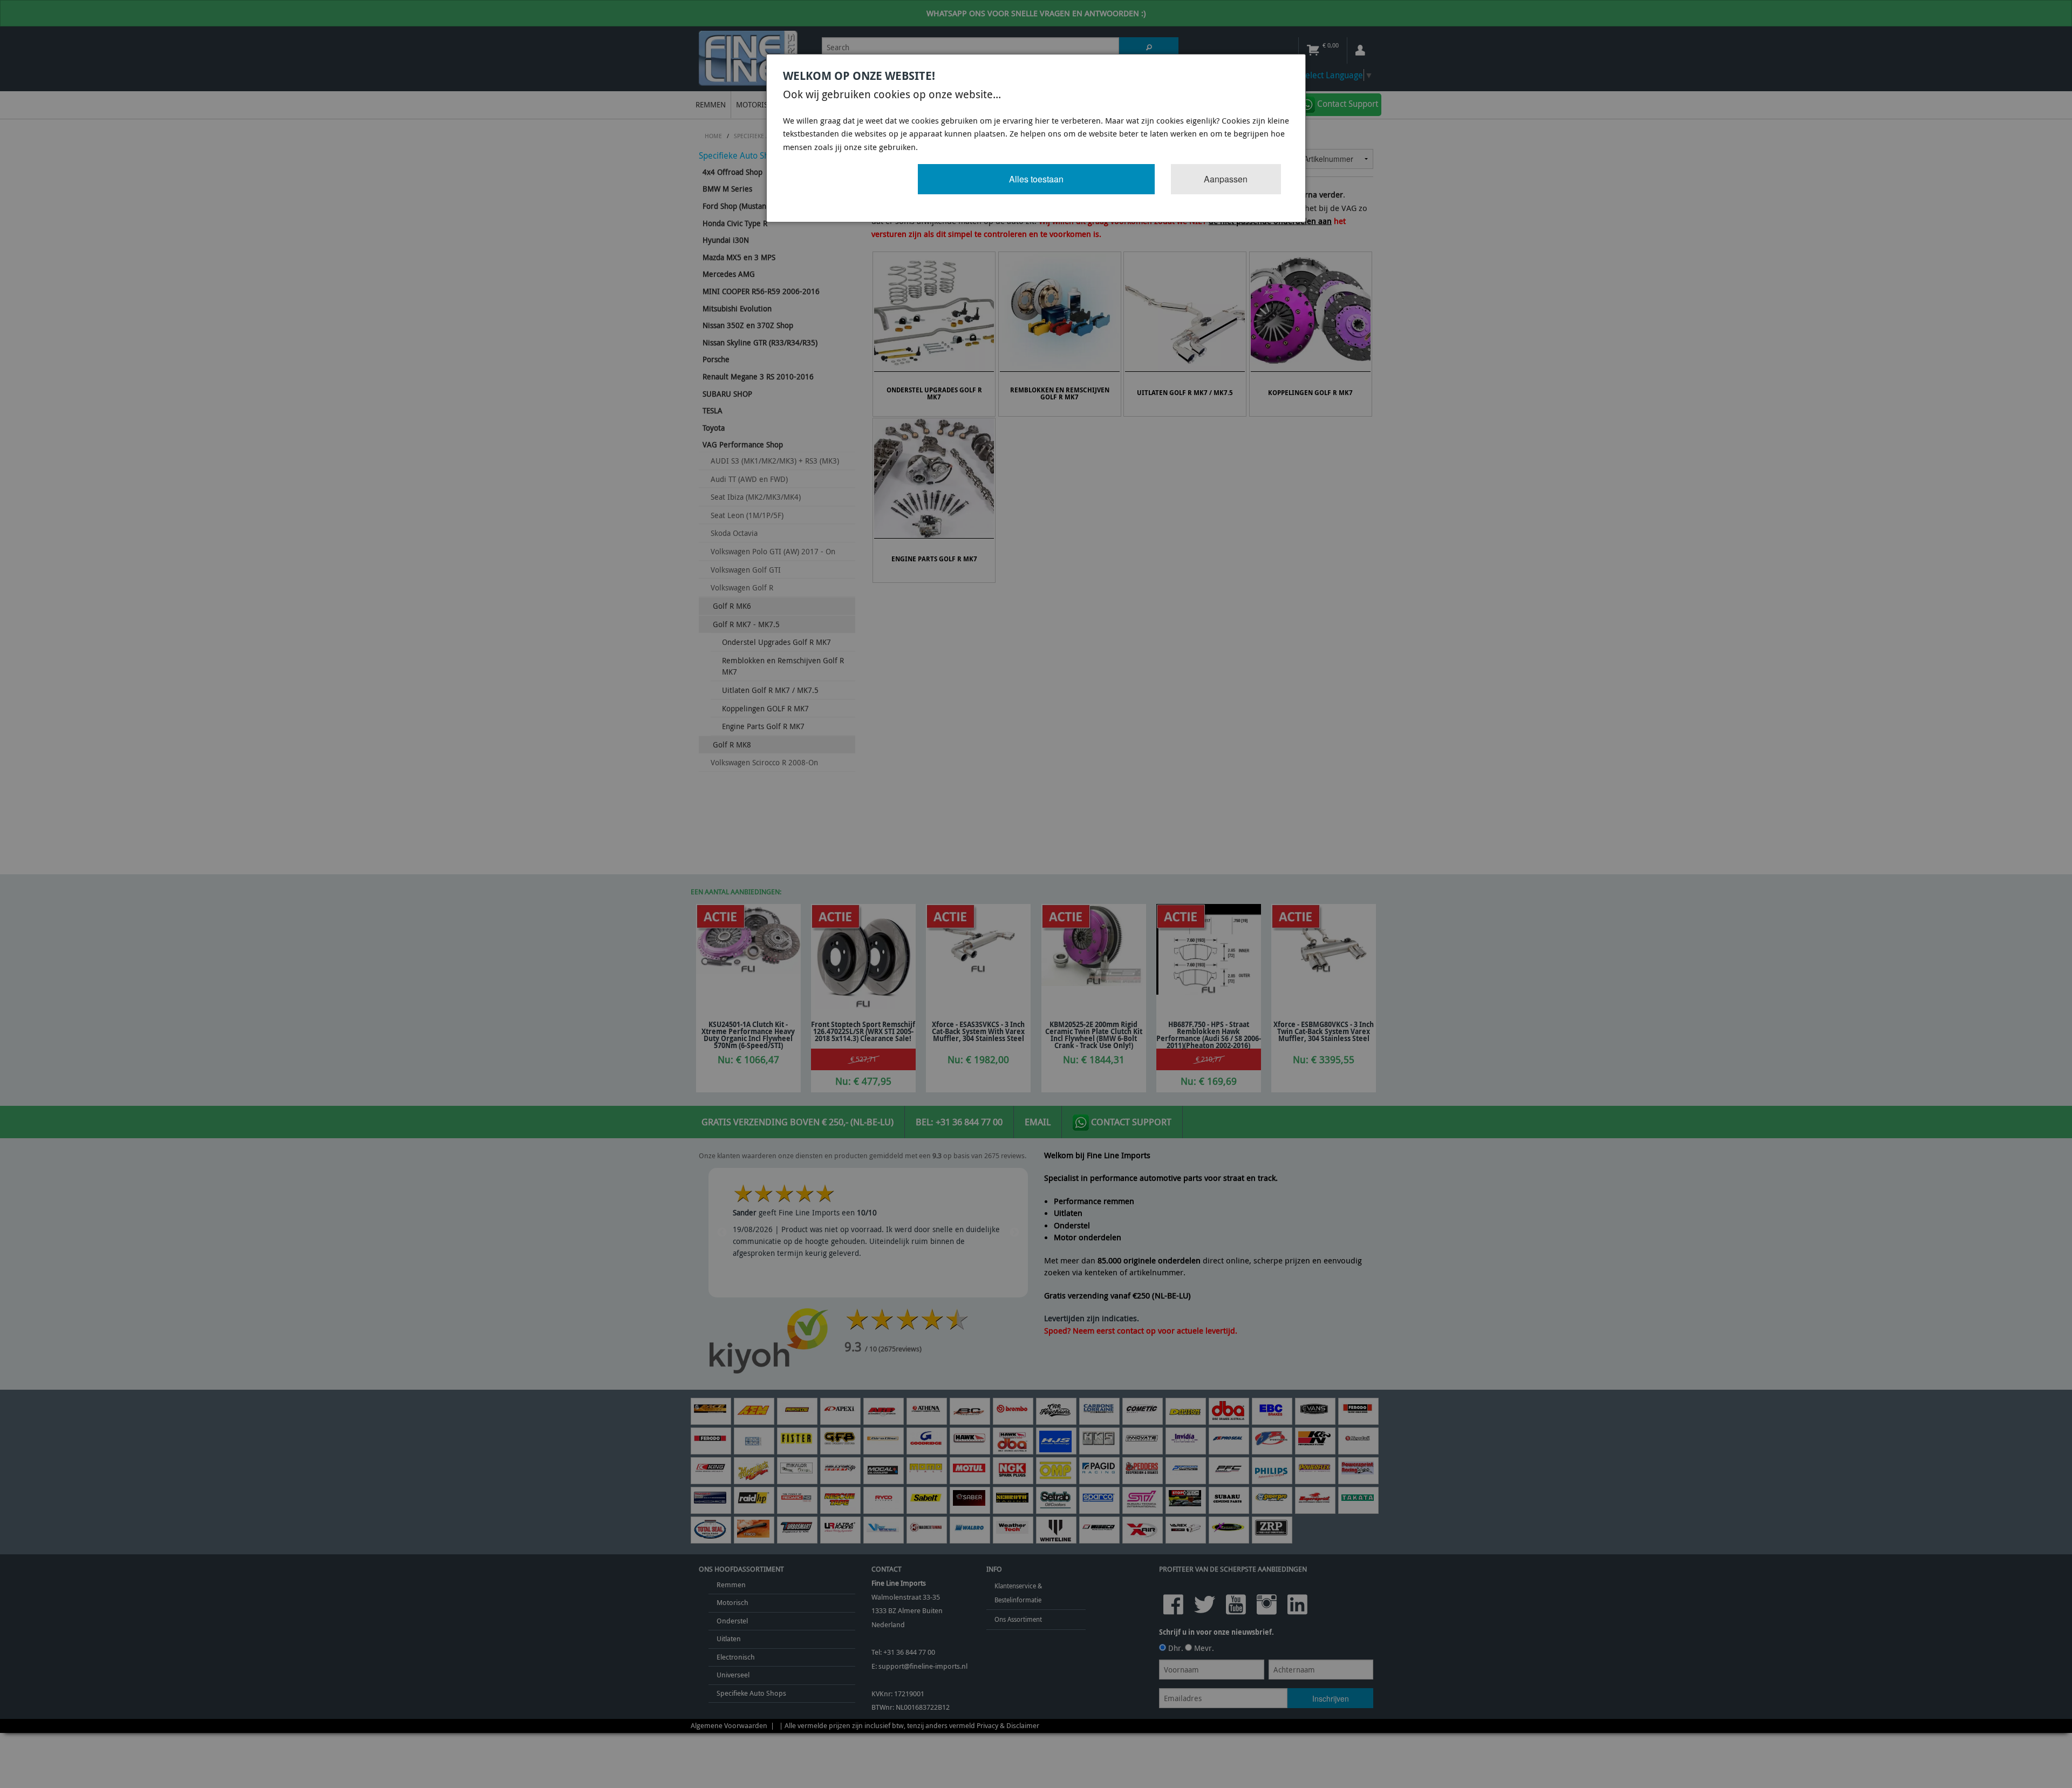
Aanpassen (1226, 179)
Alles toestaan (1036, 179)
